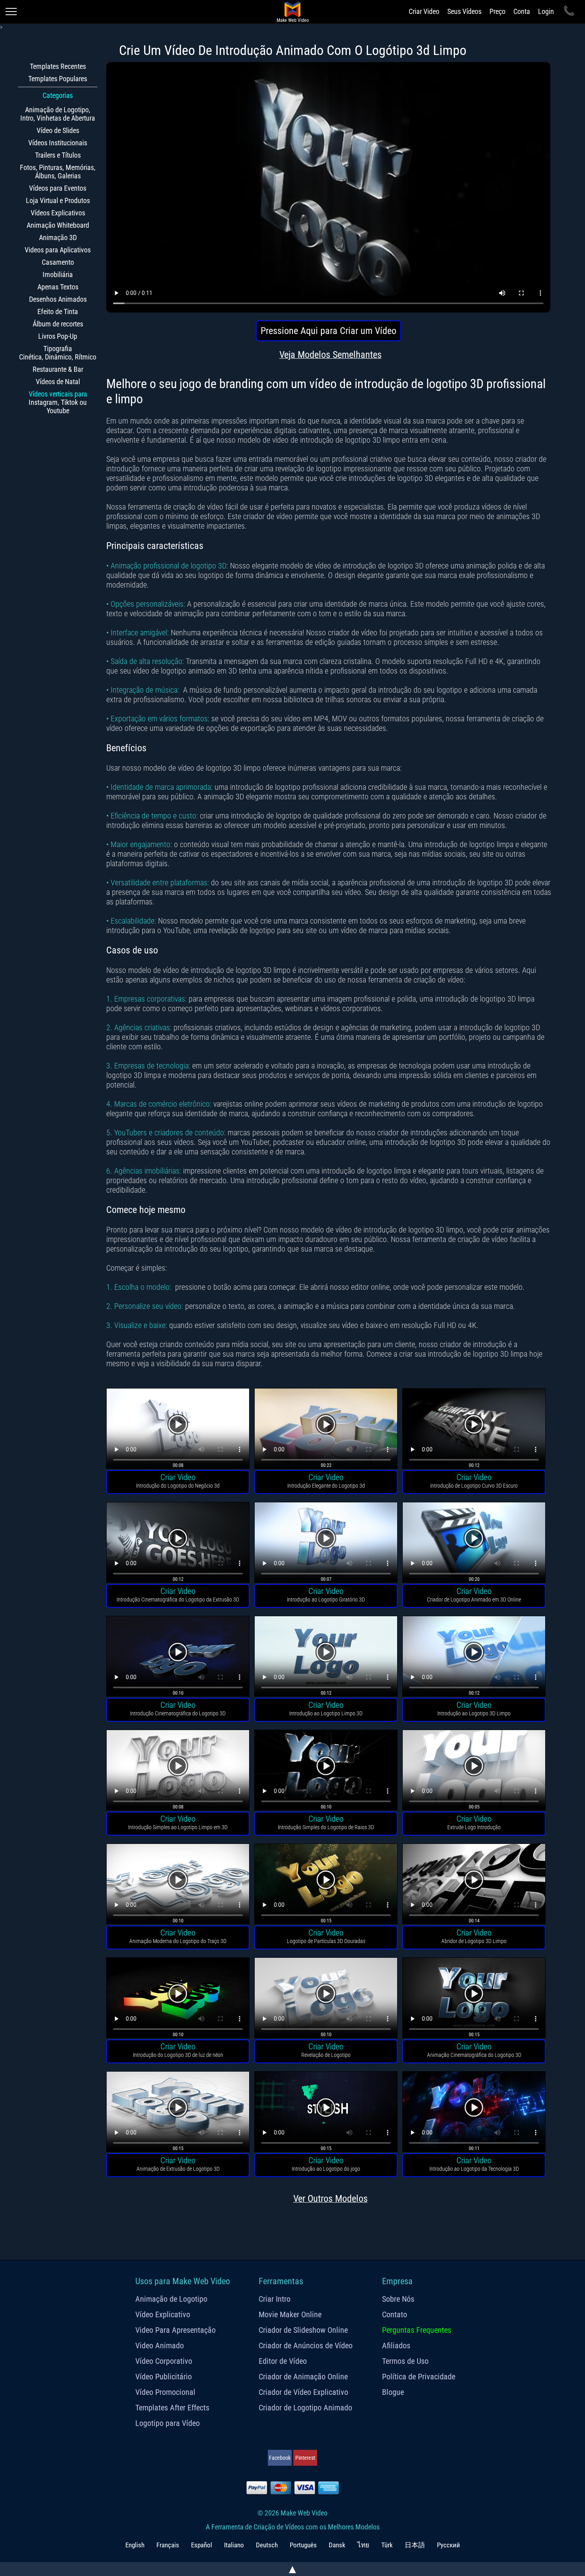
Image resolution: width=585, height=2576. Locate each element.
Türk (387, 2545)
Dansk (337, 2545)
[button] (178, 1430)
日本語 (415, 2545)
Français (168, 2545)
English (135, 2545)
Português (303, 2545)
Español (202, 2545)
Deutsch (267, 2545)
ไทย (363, 2545)
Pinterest (305, 2458)
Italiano (234, 2545)
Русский (448, 2545)
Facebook (280, 2458)
